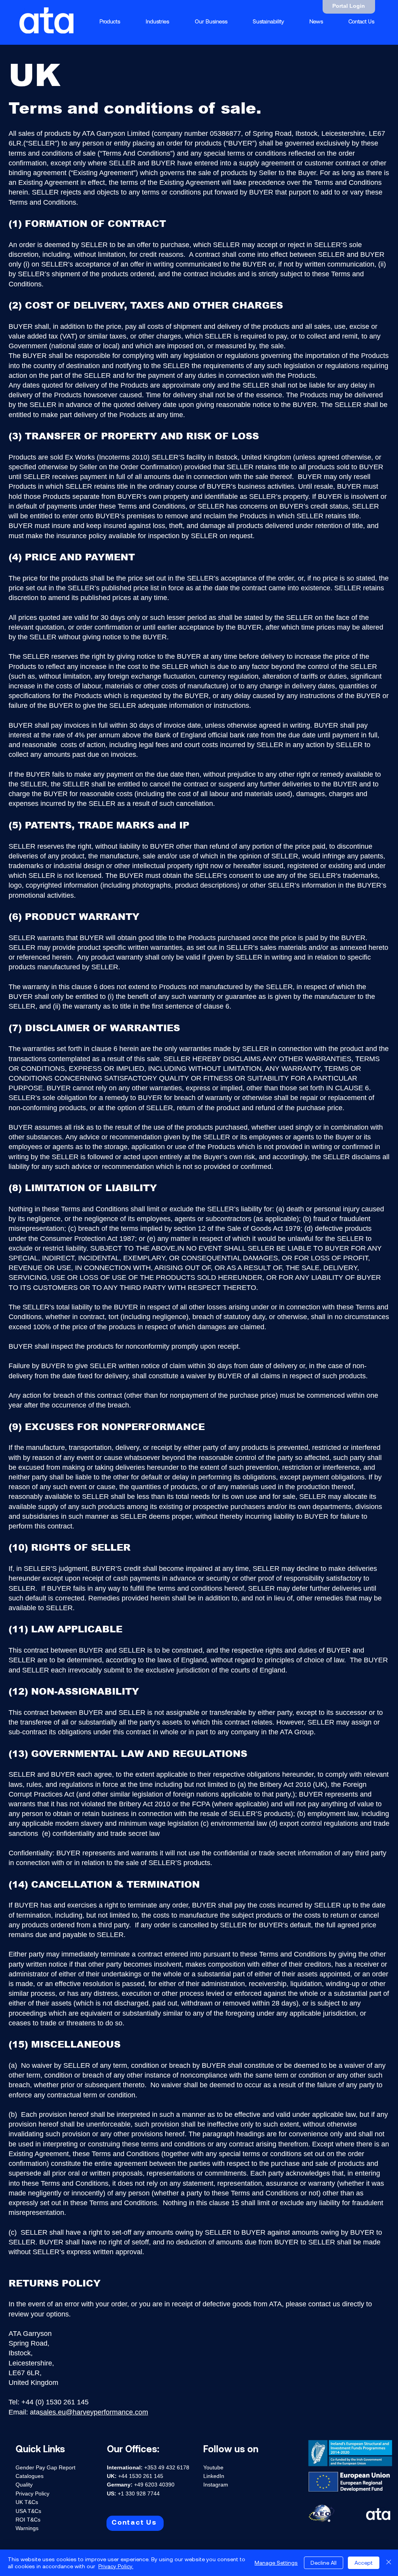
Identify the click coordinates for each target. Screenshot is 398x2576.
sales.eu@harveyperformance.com (94, 2412)
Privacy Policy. (116, 2566)
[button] (157, 21)
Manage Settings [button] (276, 2563)
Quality (24, 2485)
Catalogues (30, 2476)
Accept (364, 2563)
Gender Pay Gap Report (45, 2467)
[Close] (389, 2563)
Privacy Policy (32, 2494)
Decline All (324, 2563)
